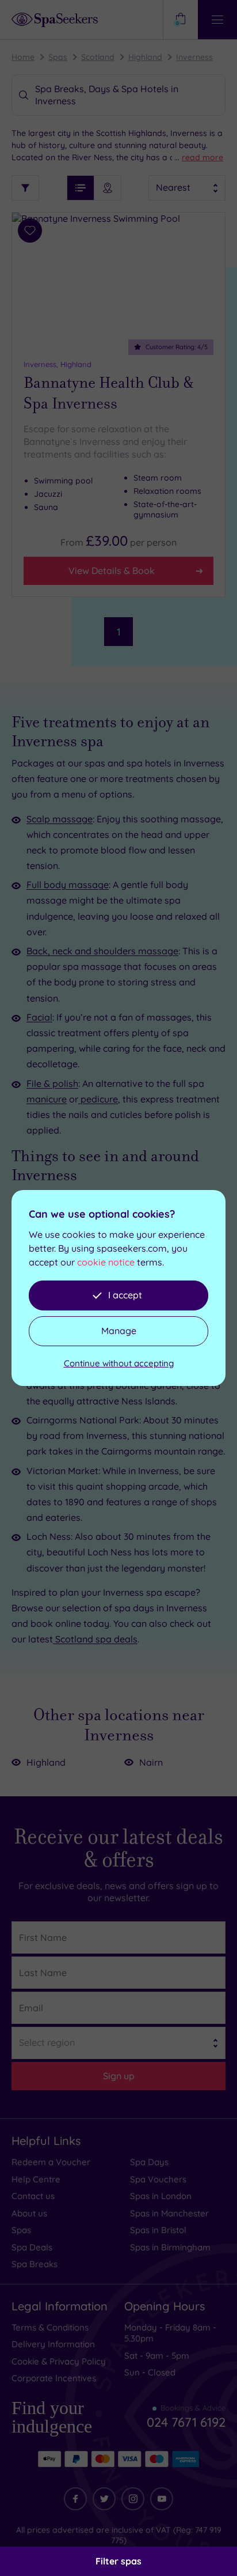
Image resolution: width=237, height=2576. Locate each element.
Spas (58, 57)
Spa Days (149, 2162)
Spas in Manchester (169, 2213)
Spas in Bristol (158, 2230)
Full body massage (68, 885)
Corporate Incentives (54, 2378)
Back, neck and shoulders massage (102, 951)
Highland (145, 57)
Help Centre (36, 2179)
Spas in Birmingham (170, 2247)
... (199, 157)
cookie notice (106, 1262)
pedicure (98, 1099)
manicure (47, 1099)
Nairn (151, 1762)
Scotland (98, 57)
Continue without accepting (119, 1363)
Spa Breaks (35, 2264)
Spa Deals (32, 2247)
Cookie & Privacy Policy (59, 2361)
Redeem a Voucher (51, 2162)
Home (23, 57)
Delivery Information (53, 2344)
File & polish (52, 1083)
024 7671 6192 (186, 2418)
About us (29, 2213)
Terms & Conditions (50, 2327)
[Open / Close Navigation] (217, 20)
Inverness (194, 57)
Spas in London (161, 2196)
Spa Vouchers (158, 2179)
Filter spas (118, 2561)
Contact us (33, 2196)
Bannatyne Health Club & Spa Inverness (109, 393)
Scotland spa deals (95, 1639)
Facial (39, 1017)
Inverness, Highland (58, 364)
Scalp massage (60, 819)
